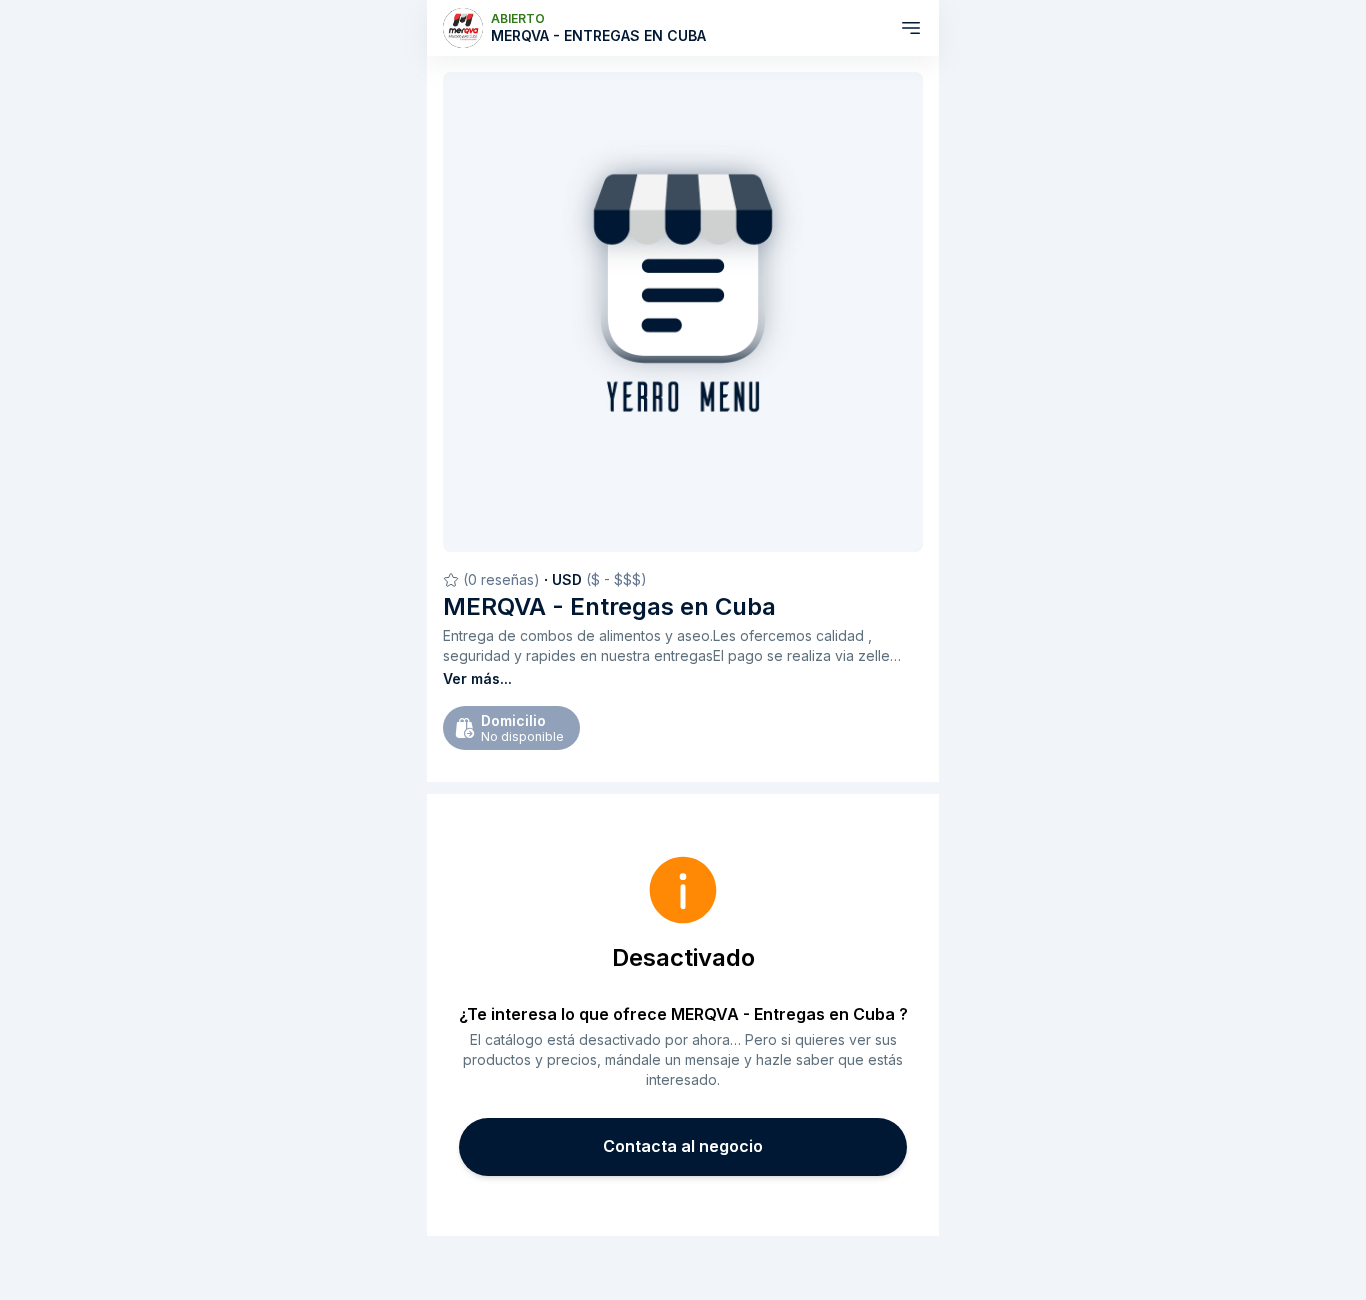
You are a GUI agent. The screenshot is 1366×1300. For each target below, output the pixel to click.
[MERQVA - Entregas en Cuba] (463, 28)
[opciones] (911, 28)
